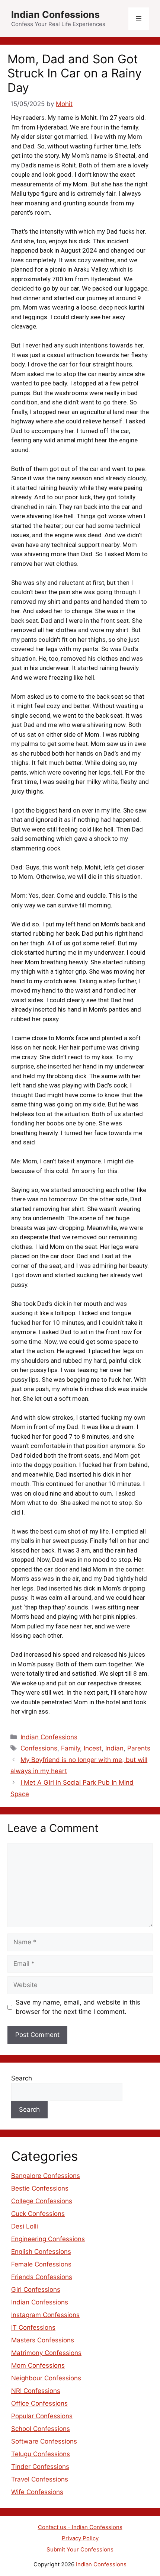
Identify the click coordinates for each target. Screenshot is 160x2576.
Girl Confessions (36, 2290)
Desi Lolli (25, 2226)
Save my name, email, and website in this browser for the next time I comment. (78, 2007)
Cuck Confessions (38, 2214)
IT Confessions (33, 2327)
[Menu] (139, 19)
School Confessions (41, 2429)
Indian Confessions (55, 15)
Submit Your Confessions (80, 2549)
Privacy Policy (80, 2538)
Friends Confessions (42, 2277)
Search (22, 2078)
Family (71, 1748)
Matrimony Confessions (46, 2353)
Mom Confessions (38, 2365)
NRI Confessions (36, 2391)
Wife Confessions (37, 2492)
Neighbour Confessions (46, 2378)
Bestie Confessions (40, 2188)
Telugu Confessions (41, 2454)
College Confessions (42, 2201)
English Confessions (41, 2252)
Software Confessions (44, 2441)
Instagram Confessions (45, 2315)
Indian (114, 1748)
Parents (139, 1748)
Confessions (39, 1748)
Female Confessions (41, 2264)
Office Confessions (39, 2403)
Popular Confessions (42, 2416)
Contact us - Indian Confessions (80, 2527)
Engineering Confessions (48, 2239)
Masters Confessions (43, 2340)
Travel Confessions (40, 2479)
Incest (93, 1748)
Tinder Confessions (40, 2467)
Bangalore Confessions (46, 2176)
